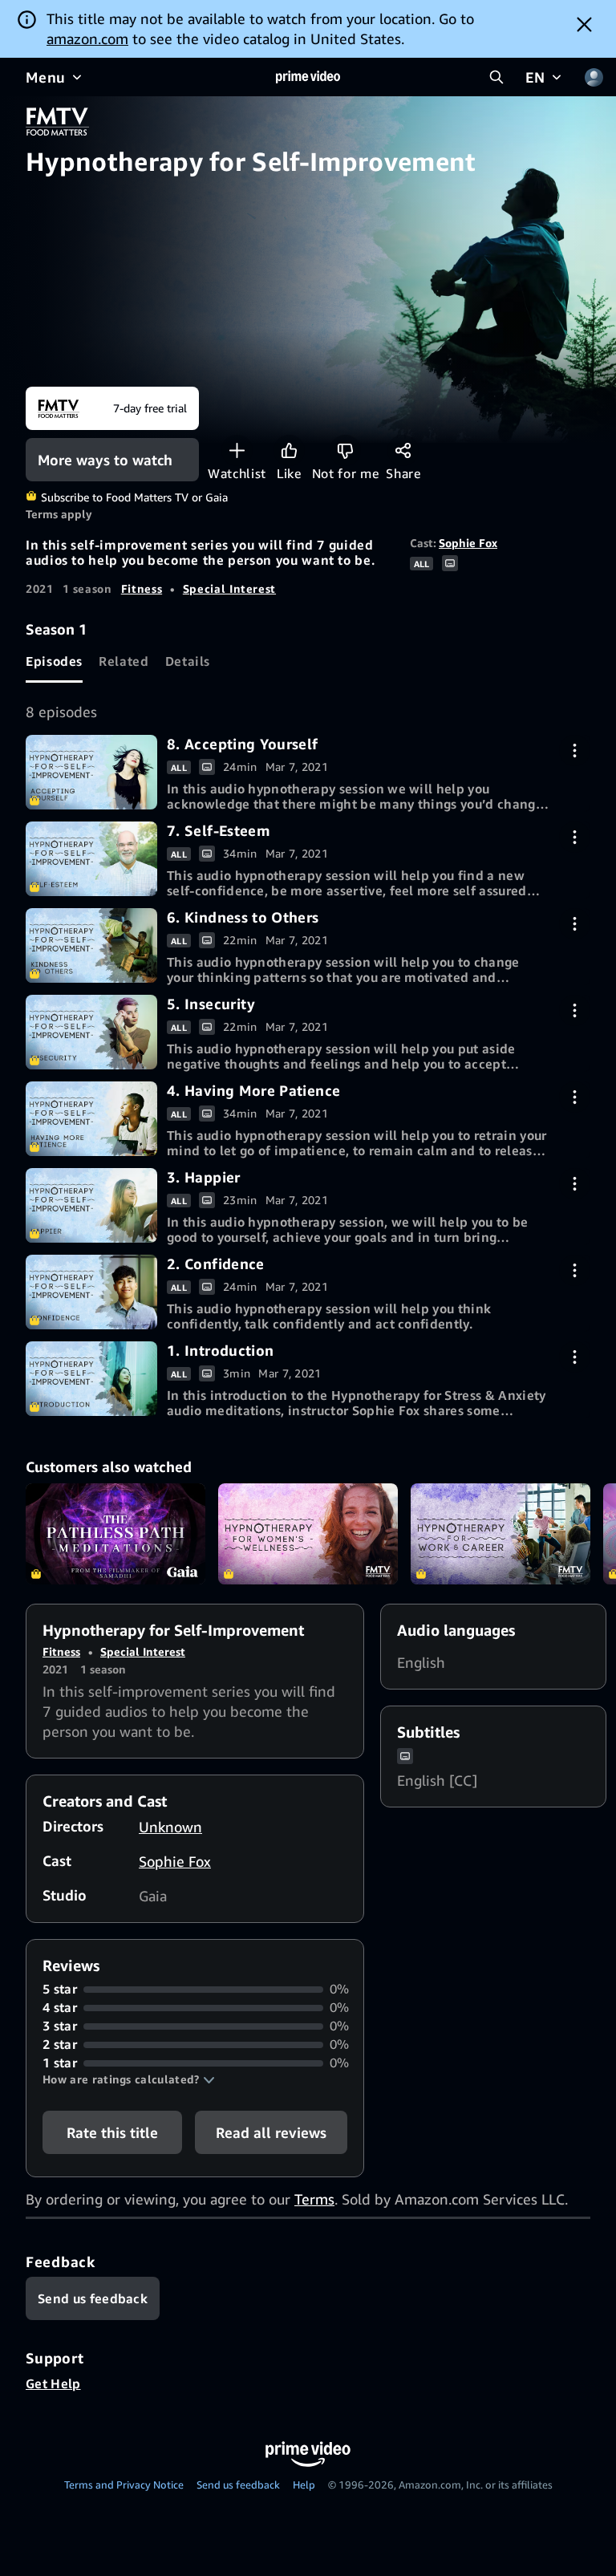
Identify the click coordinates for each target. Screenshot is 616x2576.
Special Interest (229, 588)
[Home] (308, 77)
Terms (314, 2199)
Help (304, 2485)
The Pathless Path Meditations (115, 1534)
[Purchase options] (575, 750)
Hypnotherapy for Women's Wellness (308, 1534)
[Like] (289, 450)
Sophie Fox (468, 543)
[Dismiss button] (584, 24)
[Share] (403, 450)
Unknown (170, 1827)
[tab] (54, 661)
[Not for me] (345, 450)
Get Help (53, 2383)
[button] (129, 2079)
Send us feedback (238, 2485)
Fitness (142, 588)
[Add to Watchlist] (237, 450)
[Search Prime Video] (496, 77)
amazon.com (87, 39)
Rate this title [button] (112, 2132)
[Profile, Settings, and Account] (594, 77)
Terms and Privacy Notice (124, 2485)
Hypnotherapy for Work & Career (500, 1534)
